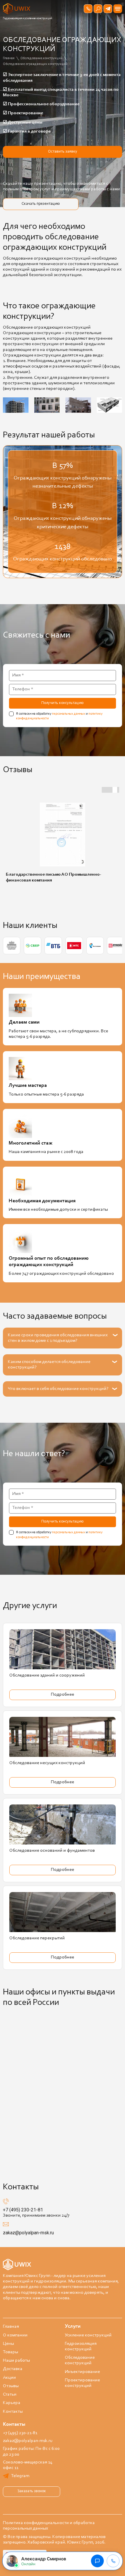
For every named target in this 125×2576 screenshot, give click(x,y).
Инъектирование (82, 2372)
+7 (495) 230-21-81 (23, 2210)
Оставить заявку (63, 152)
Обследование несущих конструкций (47, 1763)
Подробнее (63, 1695)
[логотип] (17, 9)
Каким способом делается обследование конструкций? (49, 1365)
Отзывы (11, 2386)
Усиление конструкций (88, 2335)
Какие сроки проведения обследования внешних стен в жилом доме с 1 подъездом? (58, 1338)
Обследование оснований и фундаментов (52, 1851)
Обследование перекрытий (37, 1938)
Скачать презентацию (41, 204)
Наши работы (16, 2360)
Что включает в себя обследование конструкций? (58, 1389)
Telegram (20, 2476)
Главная (11, 2327)
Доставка (13, 2369)
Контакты (13, 2412)
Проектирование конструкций (82, 2383)
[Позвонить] (88, 9)
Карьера (12, 2403)
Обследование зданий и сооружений (47, 1675)
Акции (9, 2378)
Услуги (73, 2327)
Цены (8, 2344)
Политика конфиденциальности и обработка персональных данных (49, 2526)
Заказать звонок (32, 2491)
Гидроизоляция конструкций (81, 2346)
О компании (15, 2335)
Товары (10, 2352)
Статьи (10, 2394)
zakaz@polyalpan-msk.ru (28, 2233)
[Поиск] (98, 9)
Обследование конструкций (80, 2360)
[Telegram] (108, 9)
